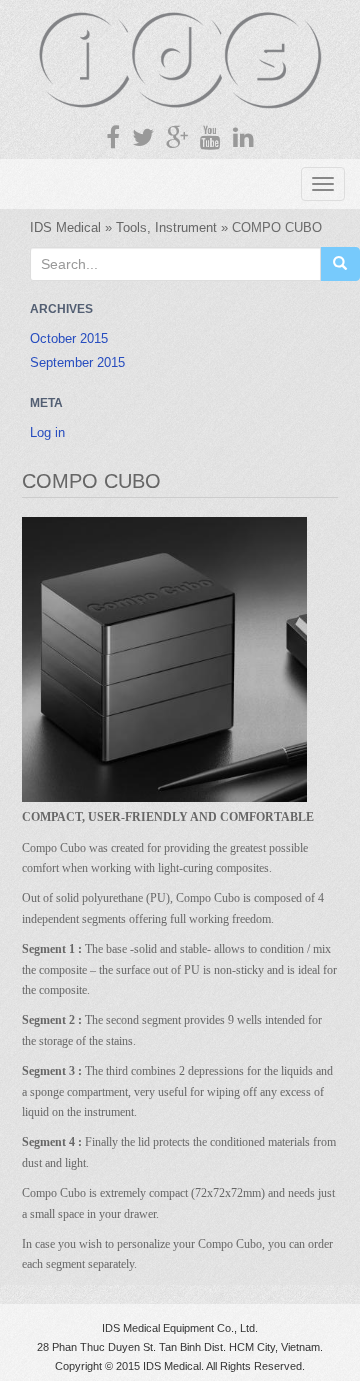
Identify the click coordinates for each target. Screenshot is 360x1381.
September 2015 (77, 362)
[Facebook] (113, 137)
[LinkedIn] (243, 137)
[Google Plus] (177, 137)
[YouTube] (210, 137)
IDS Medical (65, 227)
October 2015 (69, 338)
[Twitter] (143, 137)
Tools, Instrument (166, 227)
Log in (47, 432)
